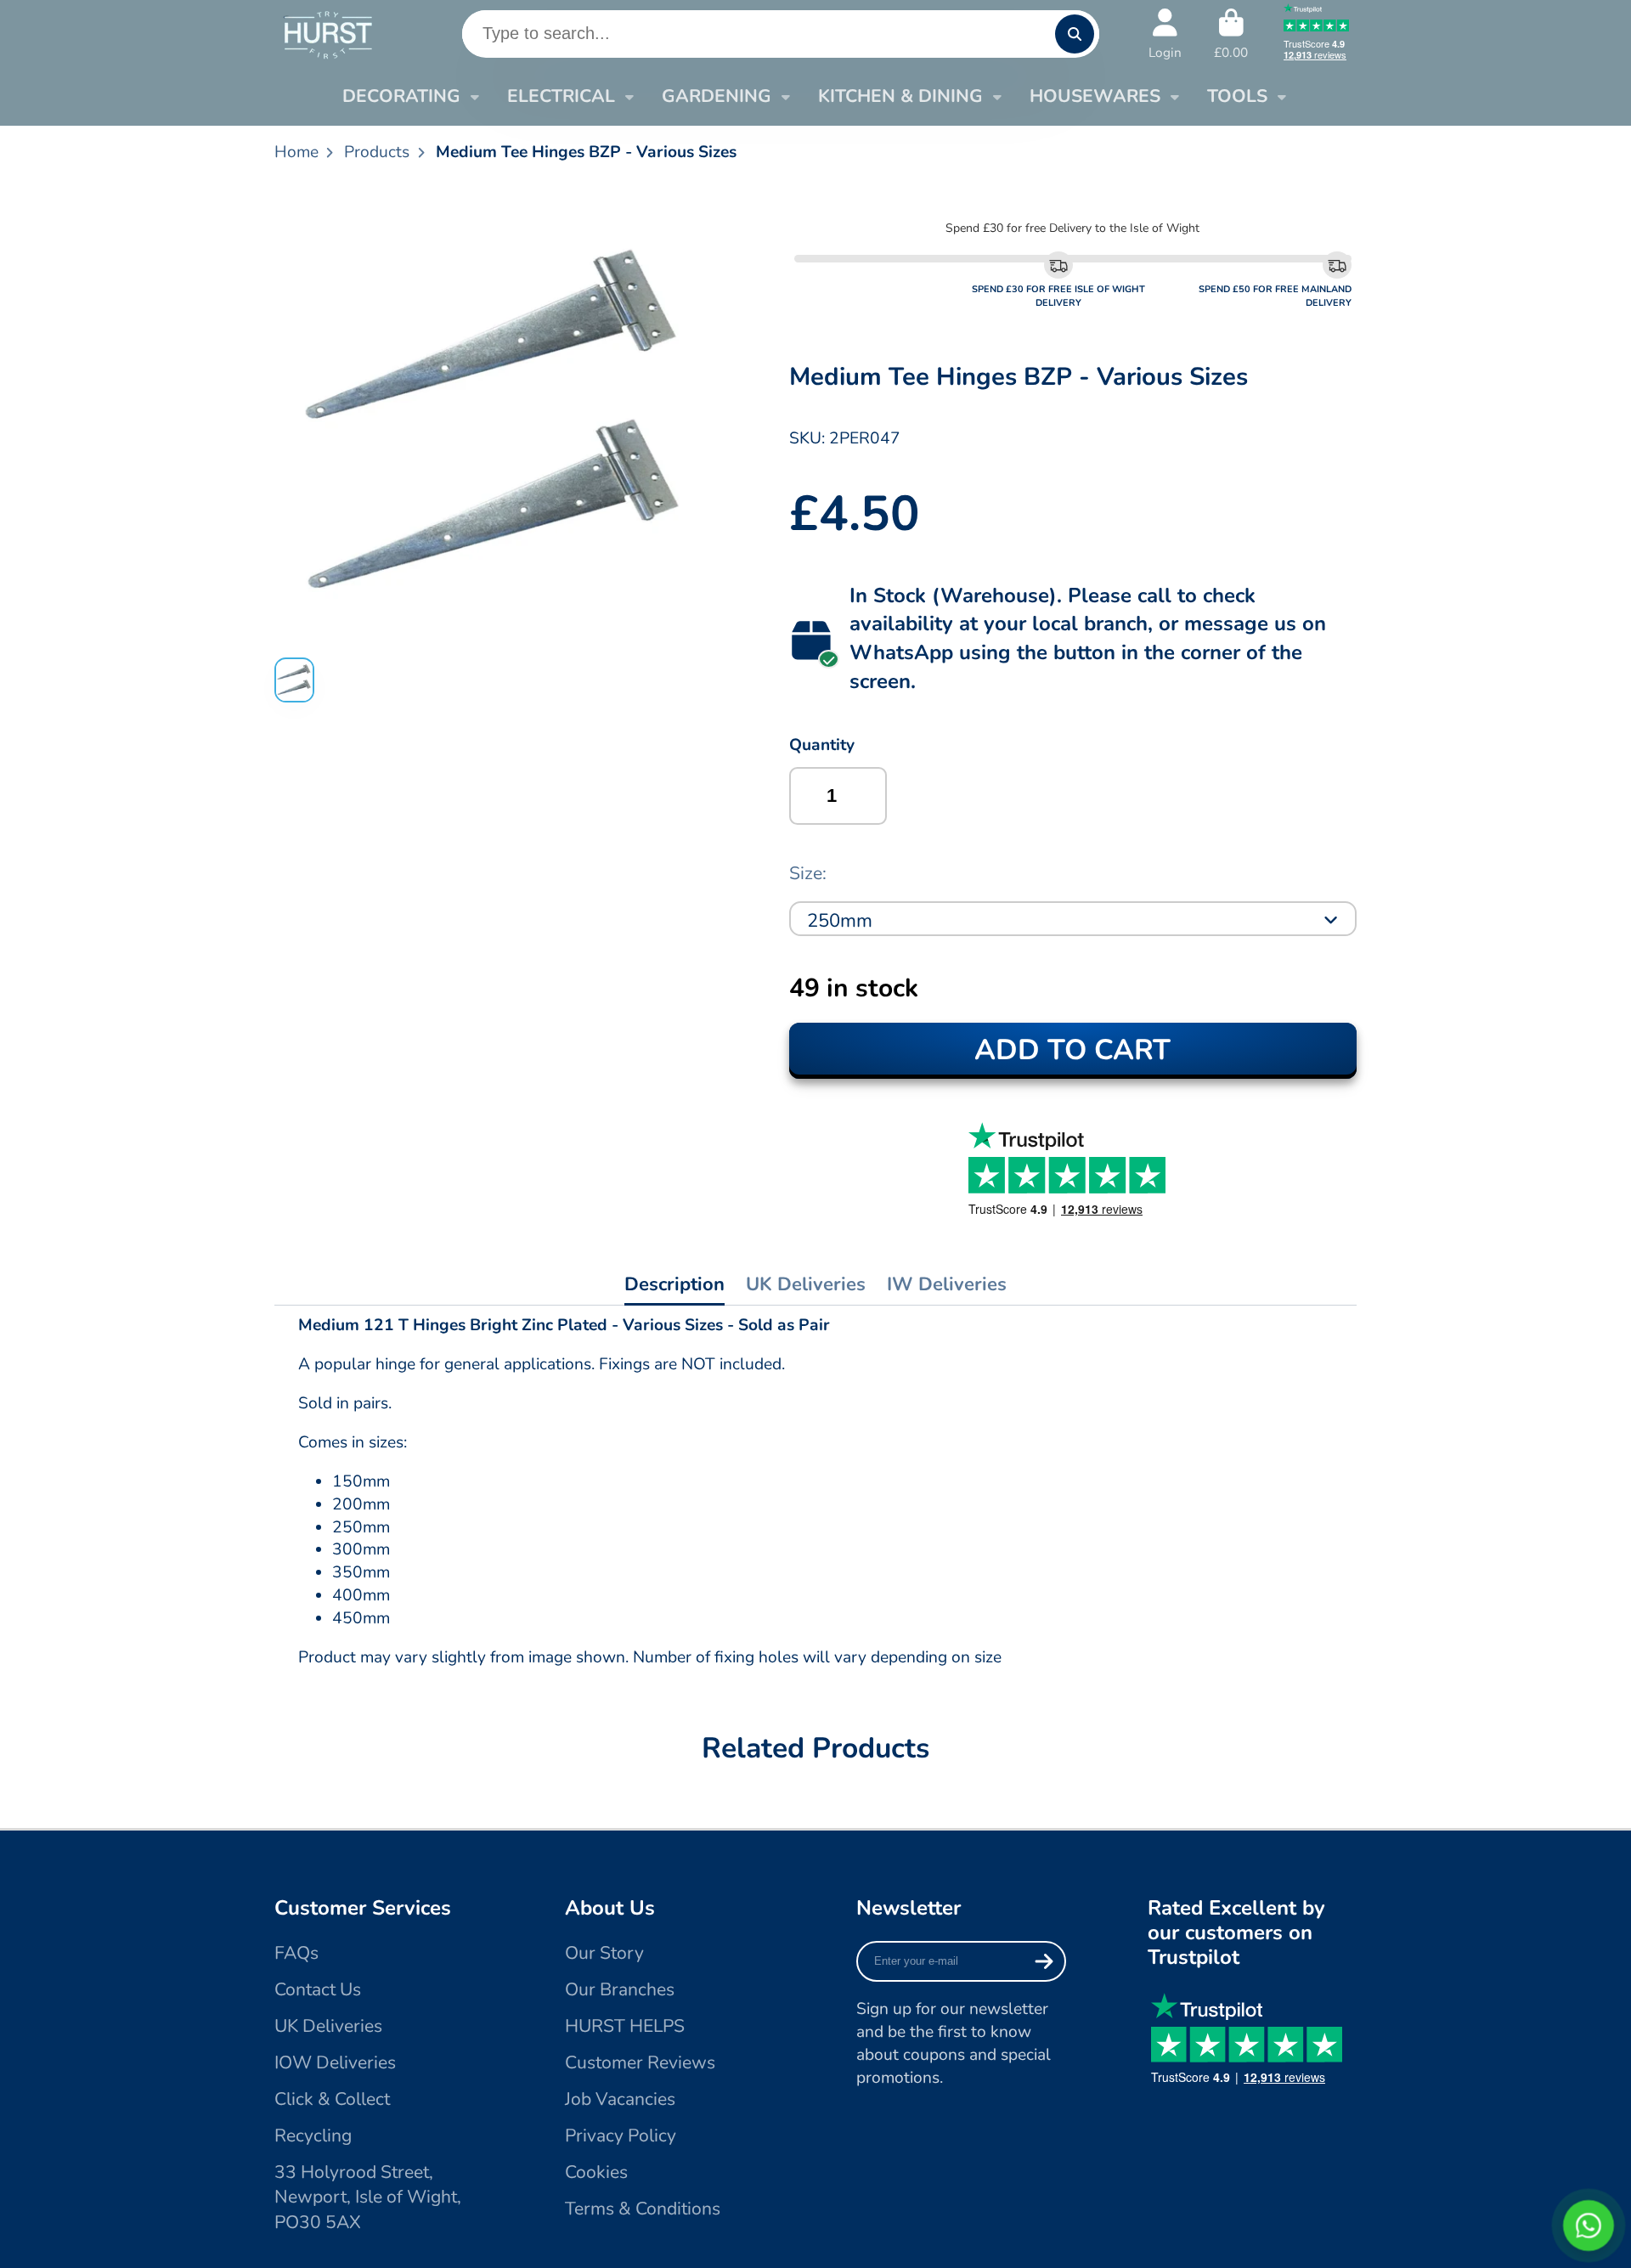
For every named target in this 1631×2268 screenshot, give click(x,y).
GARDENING (717, 96)
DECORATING (401, 96)
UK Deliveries (806, 1284)
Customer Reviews (640, 2062)
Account (1165, 34)
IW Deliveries (947, 1284)
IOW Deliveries (335, 2062)
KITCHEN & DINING (900, 96)
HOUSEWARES (1095, 96)
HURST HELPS (625, 2026)
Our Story (604, 1953)
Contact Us (318, 1989)
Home (296, 152)
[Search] (1075, 34)
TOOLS (1237, 96)
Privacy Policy (621, 2135)
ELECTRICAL (561, 96)
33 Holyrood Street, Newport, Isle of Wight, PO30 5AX (368, 2197)
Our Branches (620, 1989)
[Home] (327, 34)
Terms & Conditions (643, 2209)
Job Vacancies (620, 2099)
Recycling (313, 2135)
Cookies (596, 2172)
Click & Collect (332, 2099)
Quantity (822, 745)
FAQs (296, 1953)
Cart (1231, 34)
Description (674, 1284)
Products (377, 152)
